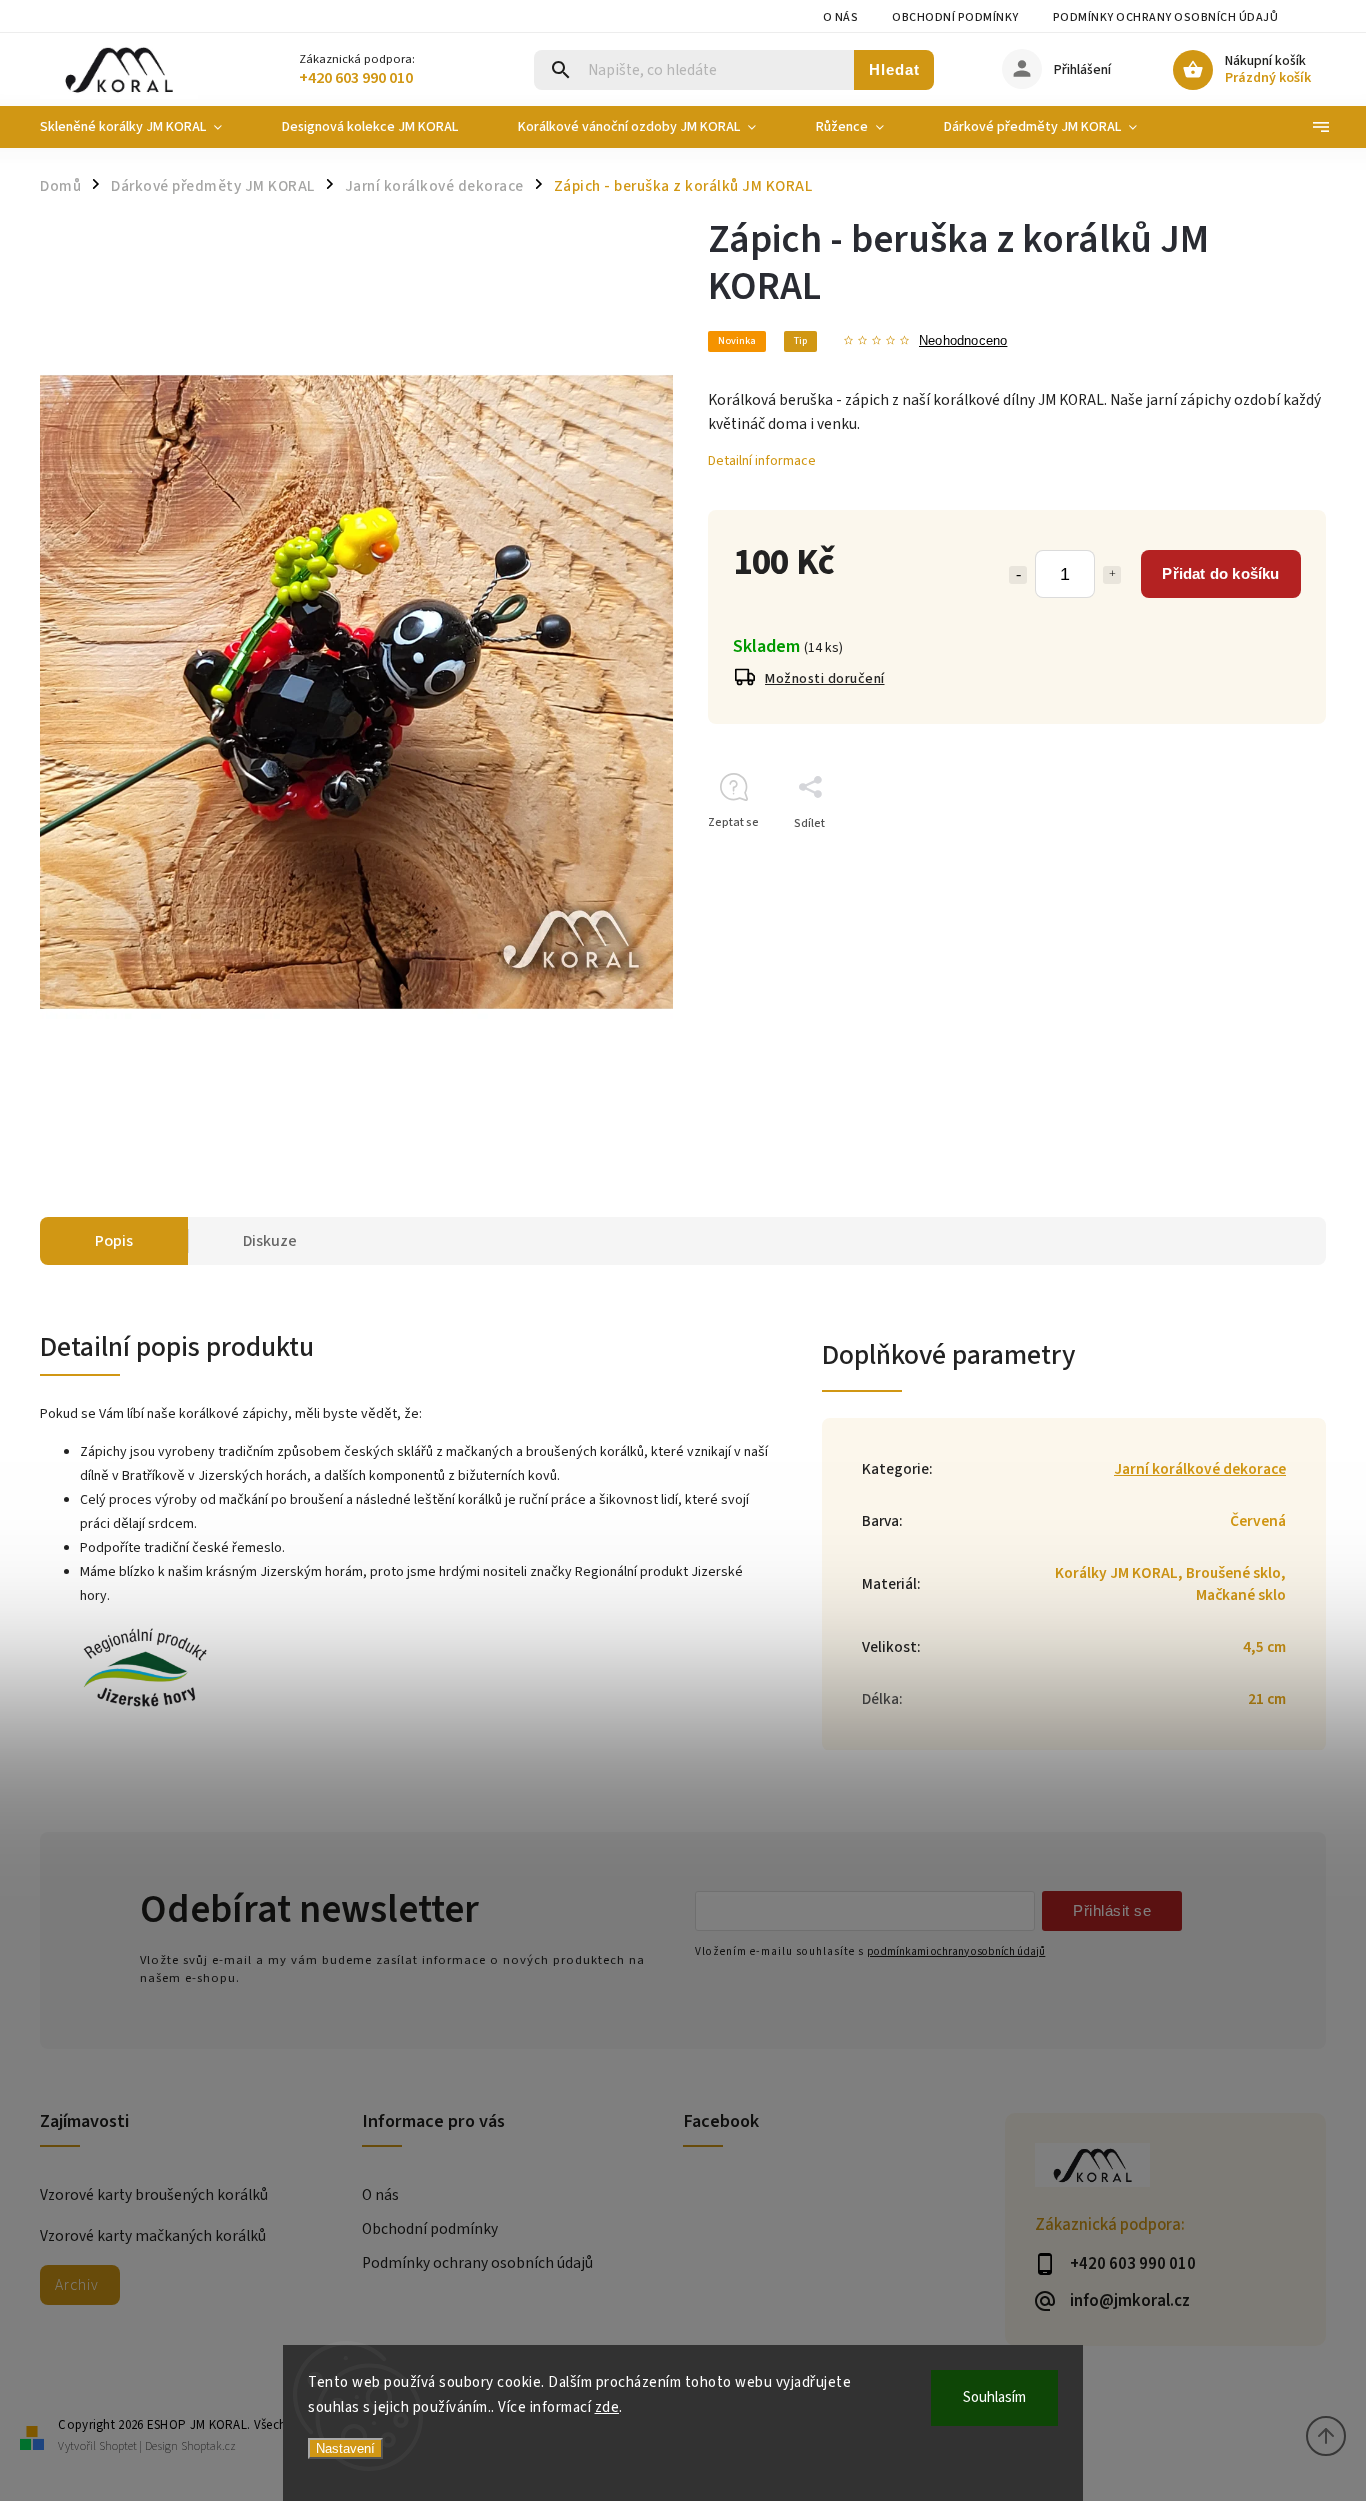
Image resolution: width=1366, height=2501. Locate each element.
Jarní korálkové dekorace (1200, 1469)
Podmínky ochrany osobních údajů (1166, 17)
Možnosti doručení (825, 679)
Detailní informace (762, 461)
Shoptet (118, 2446)
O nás (841, 17)
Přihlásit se (1112, 1910)
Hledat (894, 69)
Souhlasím (994, 2397)
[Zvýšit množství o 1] (1112, 575)
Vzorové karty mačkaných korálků (153, 2236)
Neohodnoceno (963, 341)
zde (607, 2407)
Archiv (77, 2285)
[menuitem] (146, 127)
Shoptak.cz (208, 2446)
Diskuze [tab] (270, 1241)
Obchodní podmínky (955, 17)
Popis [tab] (114, 1241)
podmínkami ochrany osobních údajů (956, 1951)
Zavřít (1264, 858)
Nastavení (345, 2448)
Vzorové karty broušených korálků (154, 2195)
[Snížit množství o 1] (1018, 575)
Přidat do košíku (1220, 573)
